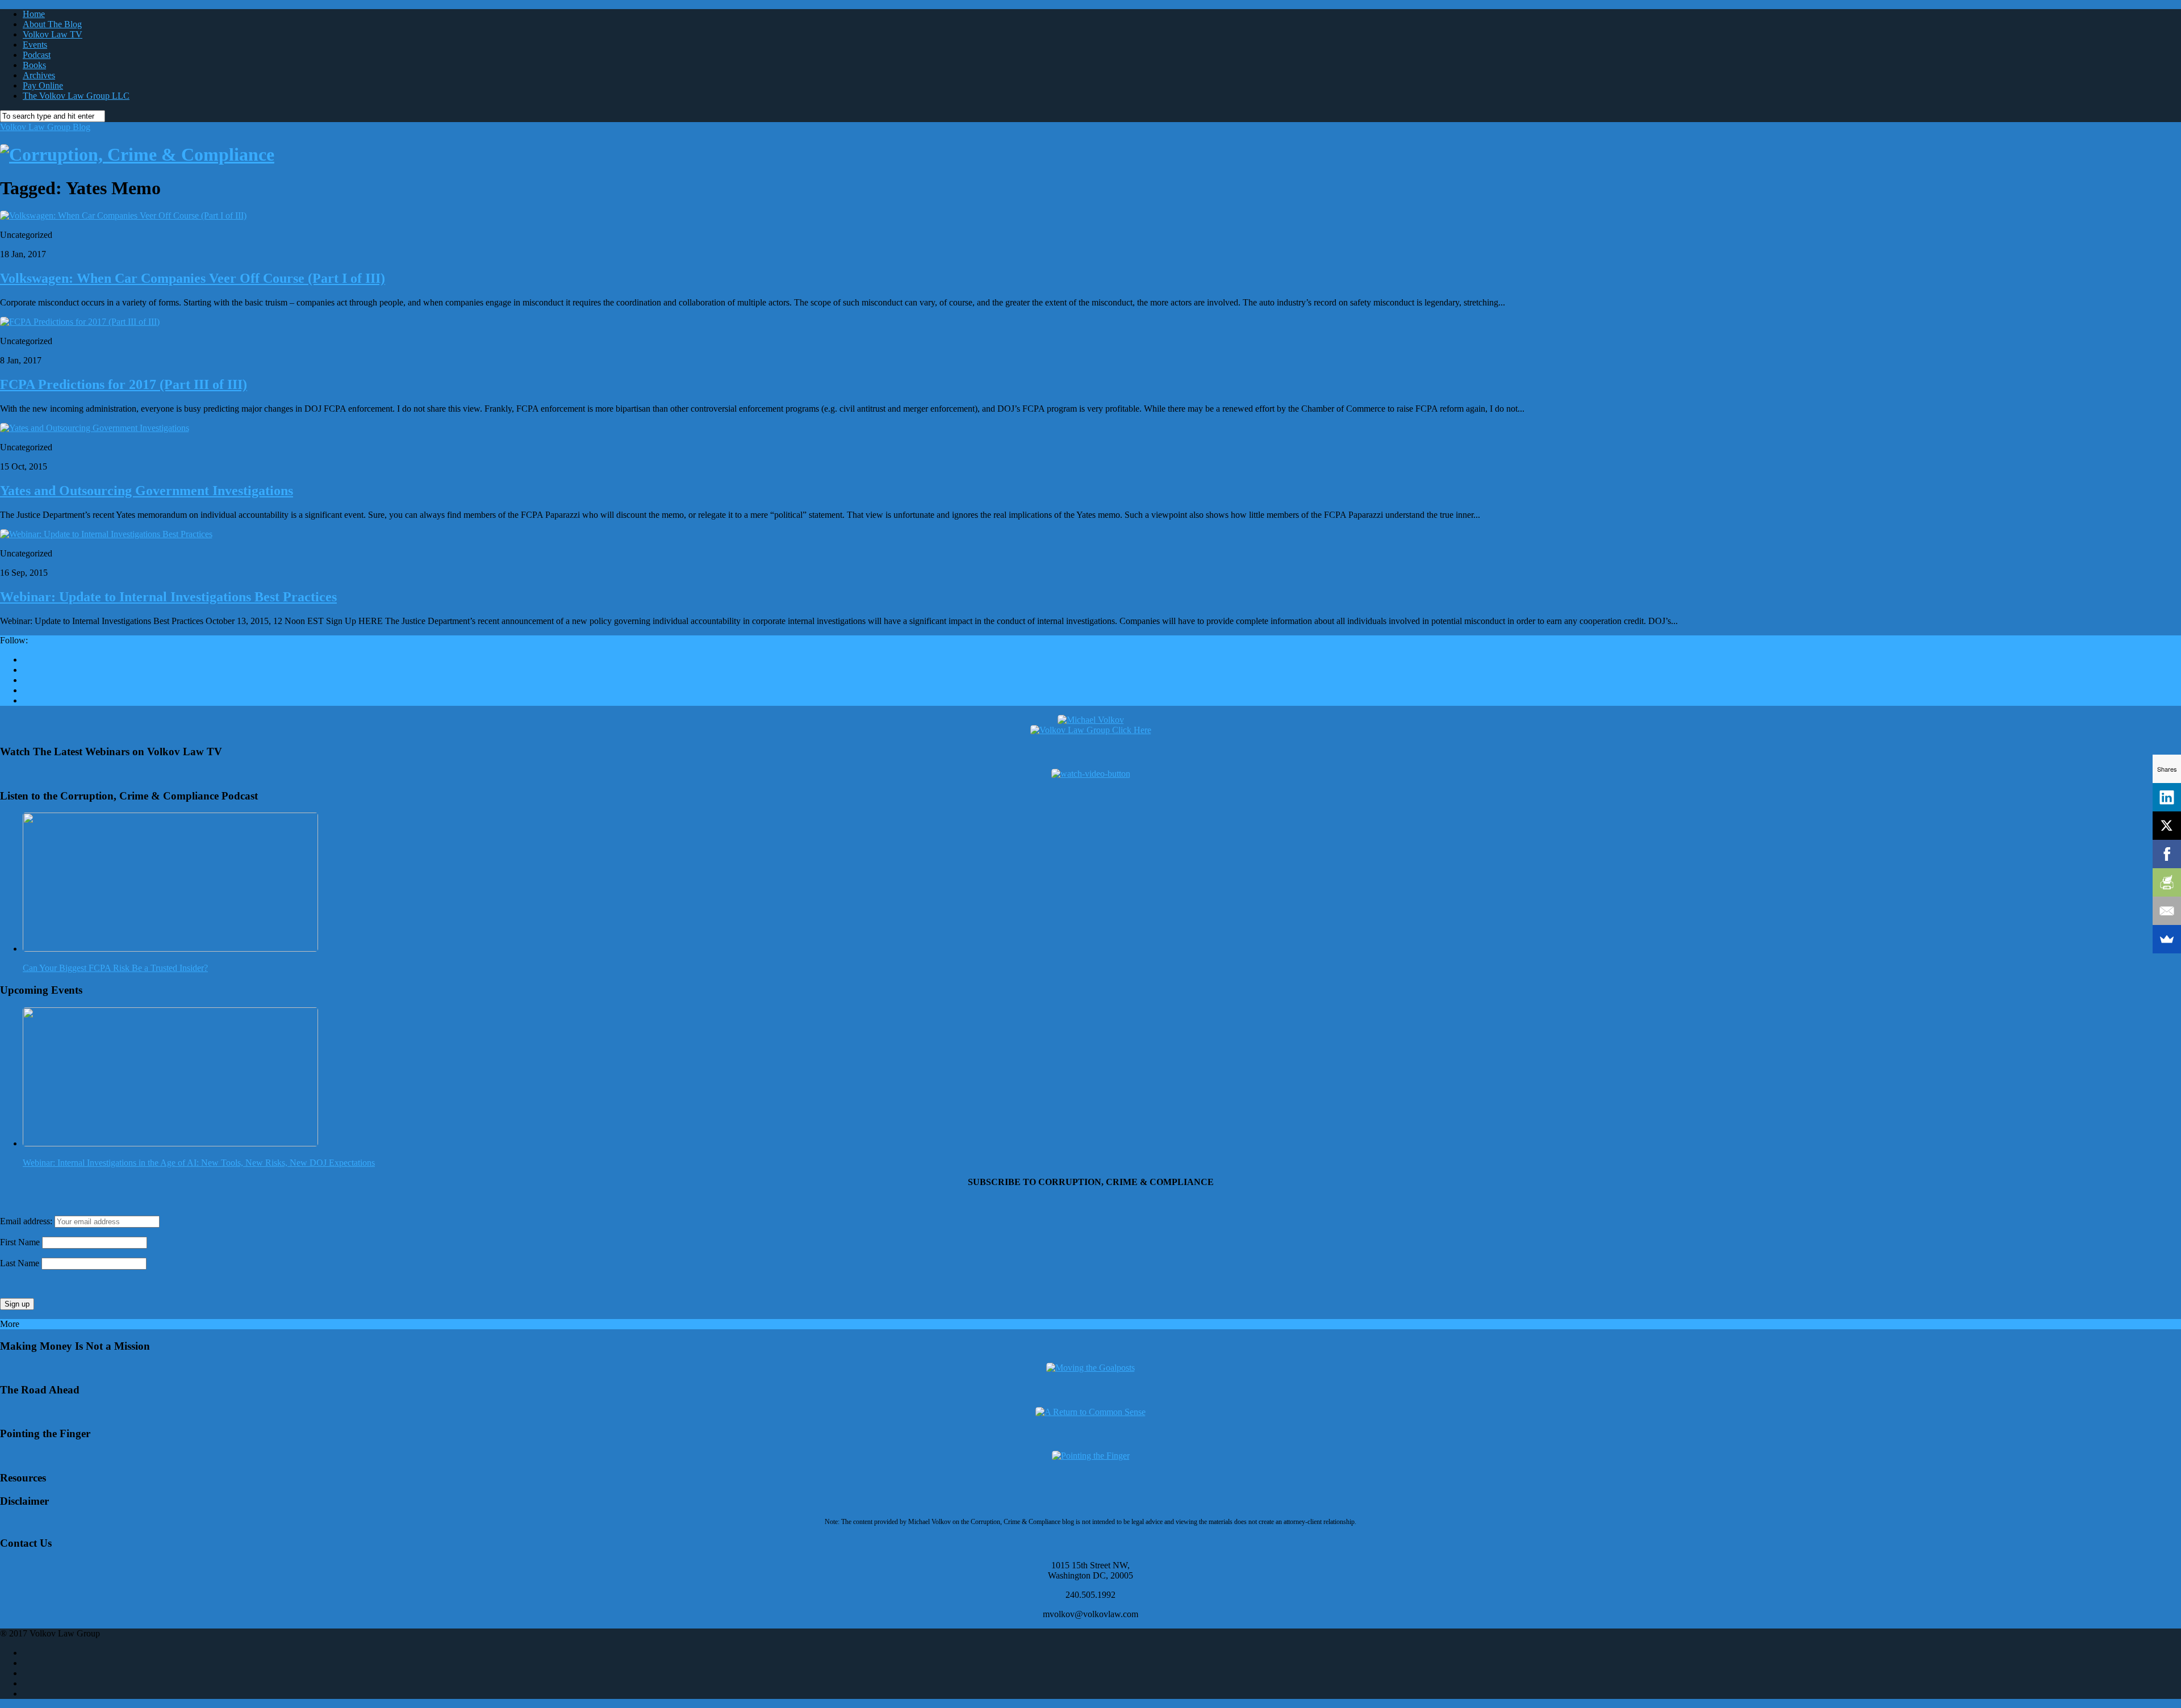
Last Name (20, 1263)
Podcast (37, 55)
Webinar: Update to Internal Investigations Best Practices (168, 597)
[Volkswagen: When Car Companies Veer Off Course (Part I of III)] (123, 215)
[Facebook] (2167, 854)
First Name (20, 1242)
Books (34, 65)
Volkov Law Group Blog (45, 127)
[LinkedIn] (2167, 797)
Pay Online (43, 85)
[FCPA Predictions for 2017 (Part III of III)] (80, 322)
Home (34, 14)
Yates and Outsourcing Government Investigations (147, 491)
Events (35, 45)
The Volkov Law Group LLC (76, 96)
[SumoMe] (2167, 939)
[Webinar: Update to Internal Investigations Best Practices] (106, 534)
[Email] (2167, 911)
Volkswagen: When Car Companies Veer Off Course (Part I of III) (193, 278)
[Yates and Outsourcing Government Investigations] (95, 428)
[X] (2167, 826)
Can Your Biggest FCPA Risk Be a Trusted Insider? (115, 968)
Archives (39, 75)
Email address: (27, 1221)
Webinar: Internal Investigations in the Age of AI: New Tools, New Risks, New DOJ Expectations (199, 1163)
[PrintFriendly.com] (2167, 882)
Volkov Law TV (53, 34)
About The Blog (52, 24)
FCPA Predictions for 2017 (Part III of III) (124, 384)
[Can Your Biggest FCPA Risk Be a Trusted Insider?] (170, 949)
